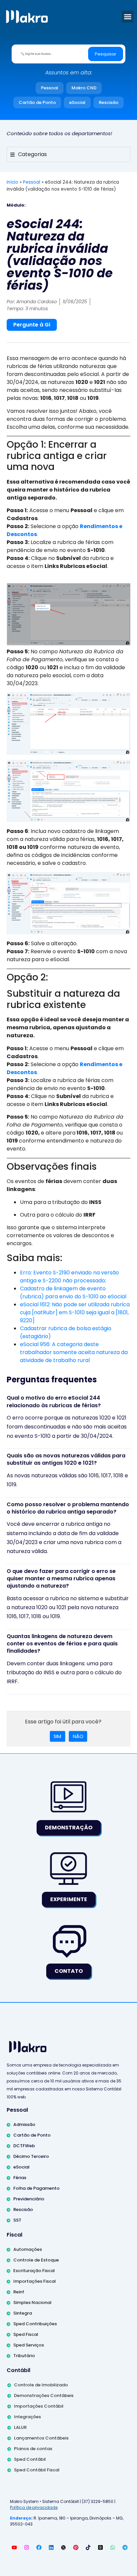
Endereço (21, 2518)
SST (17, 2220)
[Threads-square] (100, 2547)
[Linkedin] (51, 2547)
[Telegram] (125, 2547)
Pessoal (50, 88)
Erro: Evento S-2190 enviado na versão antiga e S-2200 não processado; (69, 1277)
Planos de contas (33, 2449)
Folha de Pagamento (36, 2188)
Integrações (27, 2417)
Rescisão (109, 102)
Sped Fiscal (26, 2334)
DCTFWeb (24, 2146)
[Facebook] (39, 2547)
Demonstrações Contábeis (44, 2395)
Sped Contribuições (35, 2324)
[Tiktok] (88, 2547)
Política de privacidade (34, 2507)
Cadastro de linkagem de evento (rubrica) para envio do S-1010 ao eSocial (73, 1292)
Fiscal (14, 2235)
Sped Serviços (29, 2345)
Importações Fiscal (35, 2281)
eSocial (77, 102)
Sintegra (23, 2313)
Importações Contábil (39, 2406)
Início (12, 182)
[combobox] (51, 54)
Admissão (24, 2124)
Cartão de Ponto (37, 102)
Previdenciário (29, 2199)
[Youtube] (14, 2547)
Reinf (19, 2292)
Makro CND (84, 88)
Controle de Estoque (36, 2260)
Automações (28, 2249)
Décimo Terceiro (31, 2156)
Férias (20, 2178)
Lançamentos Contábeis (41, 2438)
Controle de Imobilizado (41, 2385)
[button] (128, 17)
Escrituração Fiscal (34, 2271)
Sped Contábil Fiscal (37, 2470)
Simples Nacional (32, 2302)
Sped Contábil (30, 2459)
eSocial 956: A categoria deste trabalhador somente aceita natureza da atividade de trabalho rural (74, 1352)
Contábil (18, 2370)
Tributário (24, 2356)
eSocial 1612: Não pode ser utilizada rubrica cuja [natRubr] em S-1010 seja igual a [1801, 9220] (75, 1312)
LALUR (20, 2427)
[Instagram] (27, 2547)
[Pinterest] (76, 2547)
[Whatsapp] (113, 2547)
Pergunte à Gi (32, 325)
